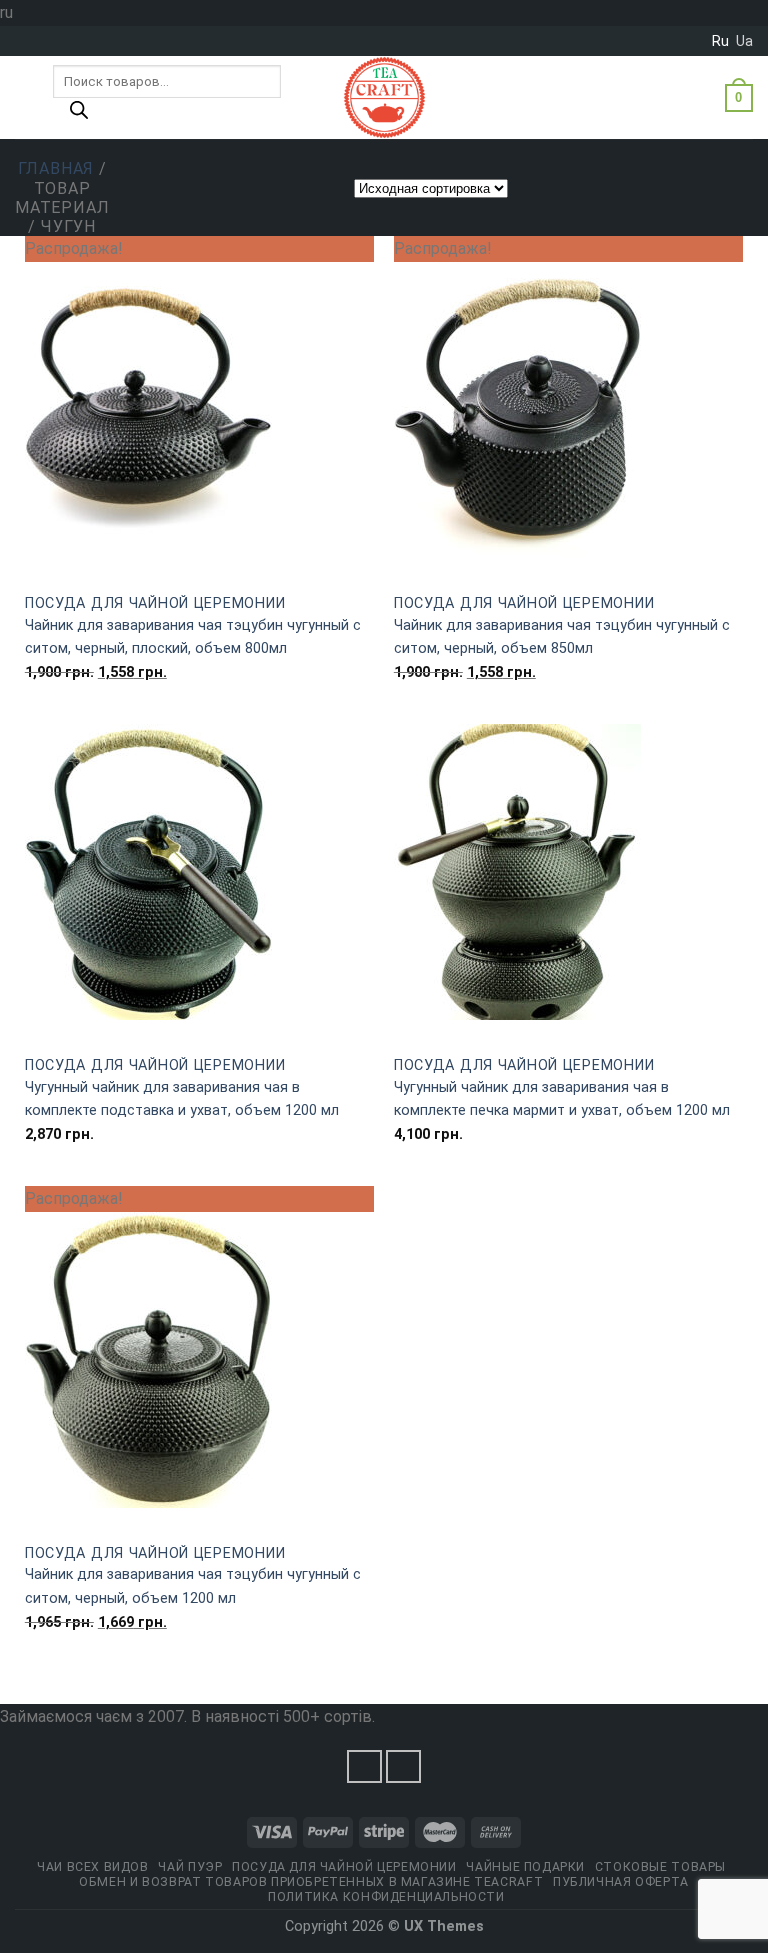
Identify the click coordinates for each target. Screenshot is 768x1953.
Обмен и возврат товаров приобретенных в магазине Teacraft (311, 1882)
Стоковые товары (660, 1867)
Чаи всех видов (93, 1867)
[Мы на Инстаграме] (365, 1766)
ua (744, 41)
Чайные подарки (525, 1867)
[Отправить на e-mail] (404, 1766)
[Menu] (27, 97)
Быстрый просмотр (200, 570)
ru (720, 41)
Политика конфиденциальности (386, 1897)
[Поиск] (79, 115)
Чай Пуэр (190, 1867)
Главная (56, 168)
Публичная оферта (621, 1882)
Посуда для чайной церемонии (155, 603)
